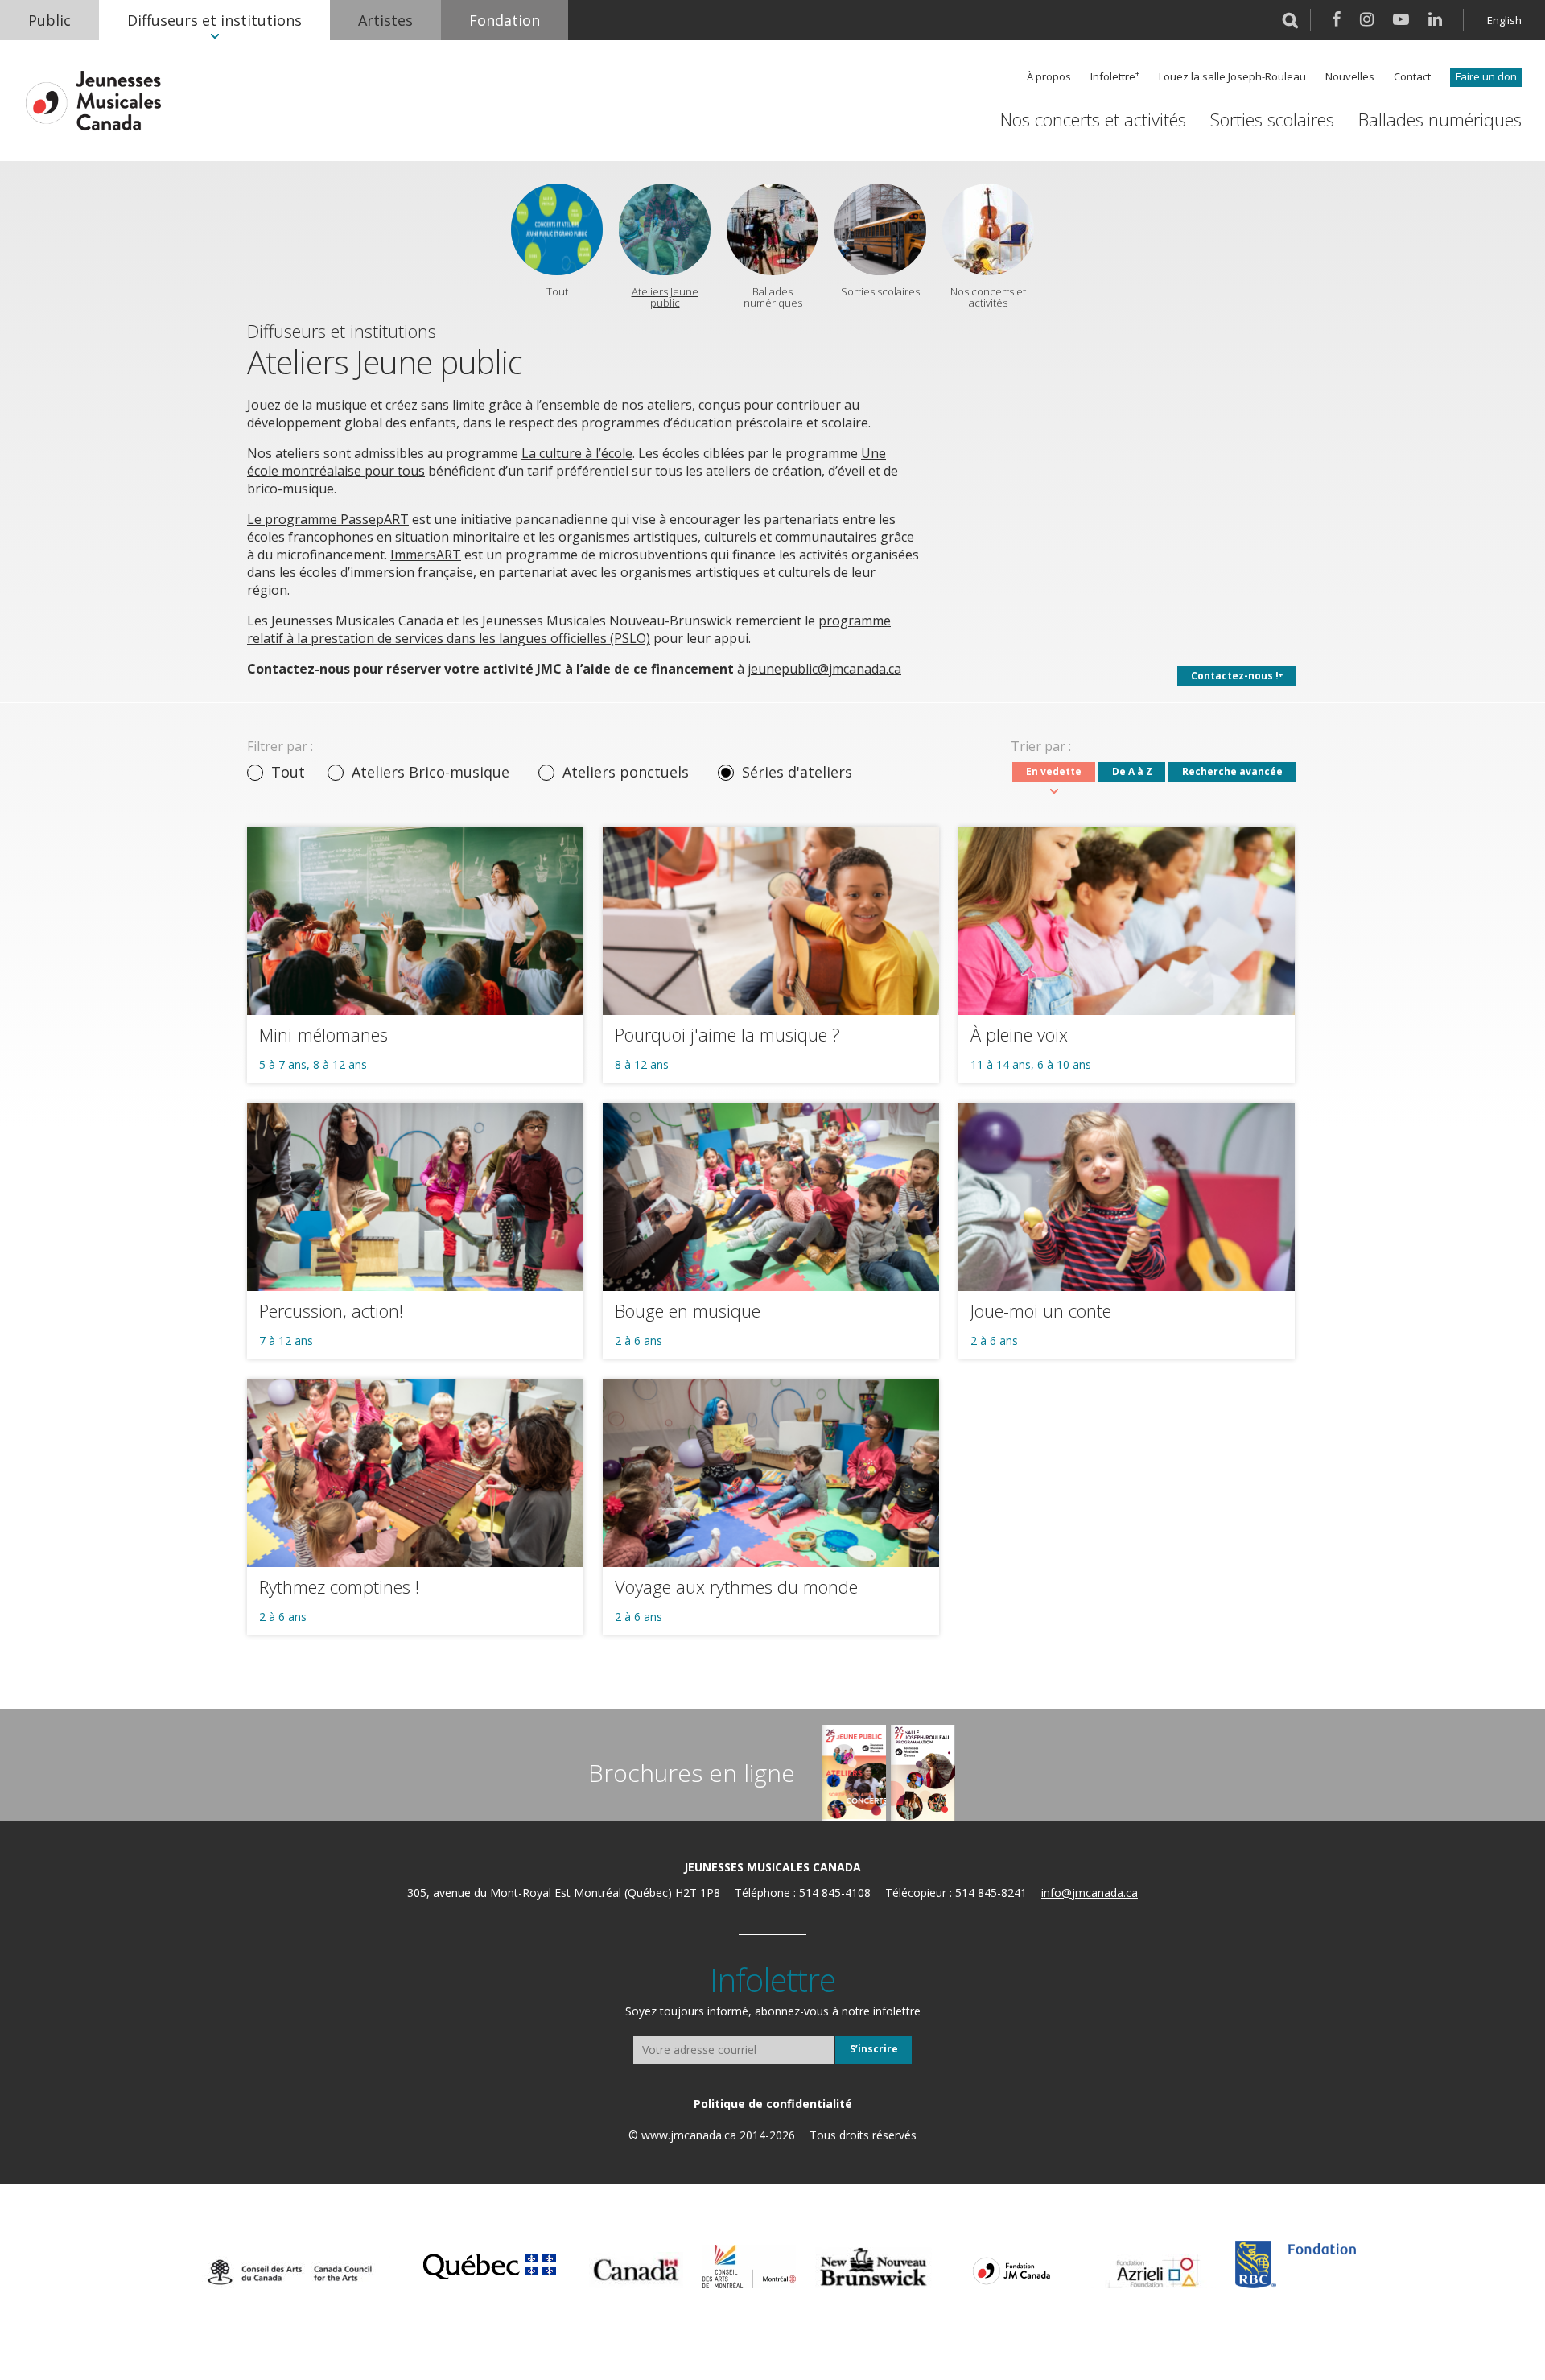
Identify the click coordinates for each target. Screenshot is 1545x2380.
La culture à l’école (577, 453)
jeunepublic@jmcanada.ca (824, 669)
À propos (1049, 77)
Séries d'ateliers (797, 772)
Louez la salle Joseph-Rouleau (1232, 77)
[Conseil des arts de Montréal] (749, 2267)
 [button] (1290, 20)
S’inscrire (874, 2049)
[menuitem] (49, 20)
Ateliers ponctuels (626, 772)
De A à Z (1132, 771)
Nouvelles (1350, 77)
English (1504, 20)
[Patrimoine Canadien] (636, 2270)
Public (49, 20)
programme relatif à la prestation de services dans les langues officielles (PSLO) (569, 629)
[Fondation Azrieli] (1154, 2271)
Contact (1412, 77)
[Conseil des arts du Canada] (290, 2272)
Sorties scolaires (1272, 120)
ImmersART (426, 555)
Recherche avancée (1232, 771)
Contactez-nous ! (1235, 676)
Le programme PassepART (328, 519)
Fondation (505, 20)
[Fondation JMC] (1011, 2270)
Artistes (385, 20)
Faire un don (1486, 76)
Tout (288, 772)
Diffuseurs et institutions (214, 20)
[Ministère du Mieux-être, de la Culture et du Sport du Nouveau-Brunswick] (873, 2268)
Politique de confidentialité (773, 2104)
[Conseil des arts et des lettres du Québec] (490, 2264)
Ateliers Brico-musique (431, 772)
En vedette (1054, 771)
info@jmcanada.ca (1090, 1893)
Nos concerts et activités (1093, 120)
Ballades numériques (1440, 120)
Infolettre (1113, 77)
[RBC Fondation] (1296, 2265)
